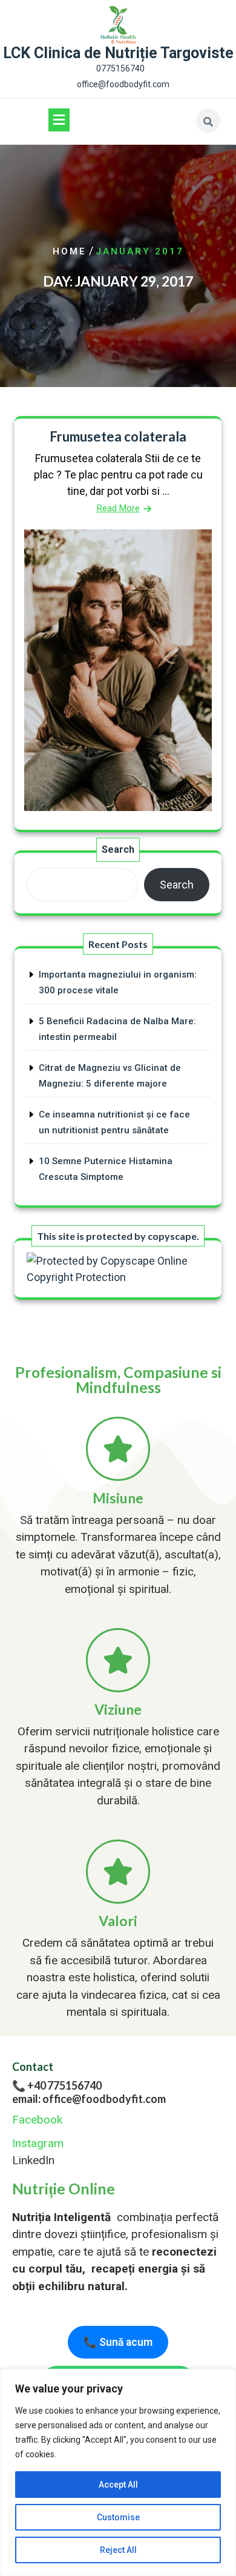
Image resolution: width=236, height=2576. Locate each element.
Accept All (118, 2485)
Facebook (37, 2120)
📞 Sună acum (118, 2342)
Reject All (118, 2550)
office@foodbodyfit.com (123, 84)
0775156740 (120, 68)
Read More (118, 508)
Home (70, 251)
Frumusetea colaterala (118, 436)
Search (118, 849)
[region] (118, 2472)
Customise (118, 2517)
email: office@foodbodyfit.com (89, 2099)
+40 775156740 (64, 2085)
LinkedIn (33, 2160)
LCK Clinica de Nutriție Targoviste (118, 53)
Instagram (38, 2143)
